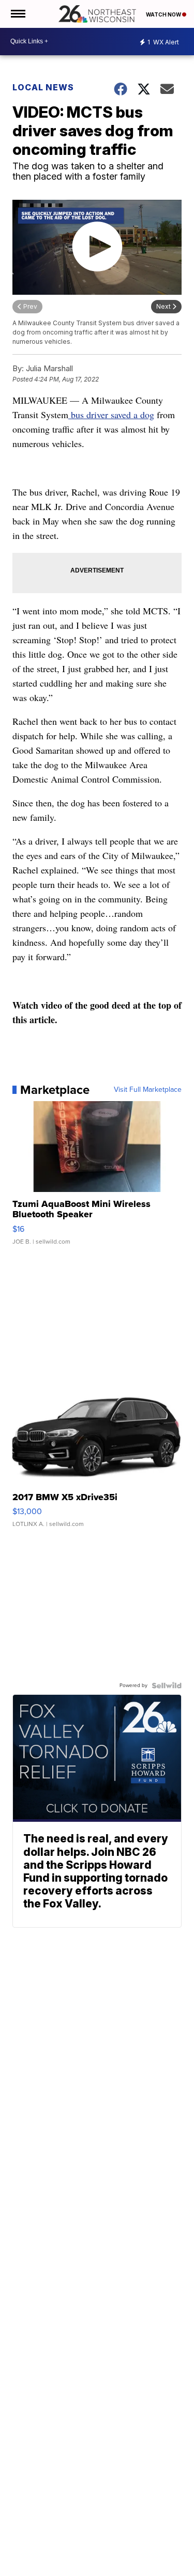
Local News (43, 87)
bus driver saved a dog (111, 415)
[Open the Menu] (17, 14)
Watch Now (164, 14)
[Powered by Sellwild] (167, 1685)
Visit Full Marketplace (148, 1090)
